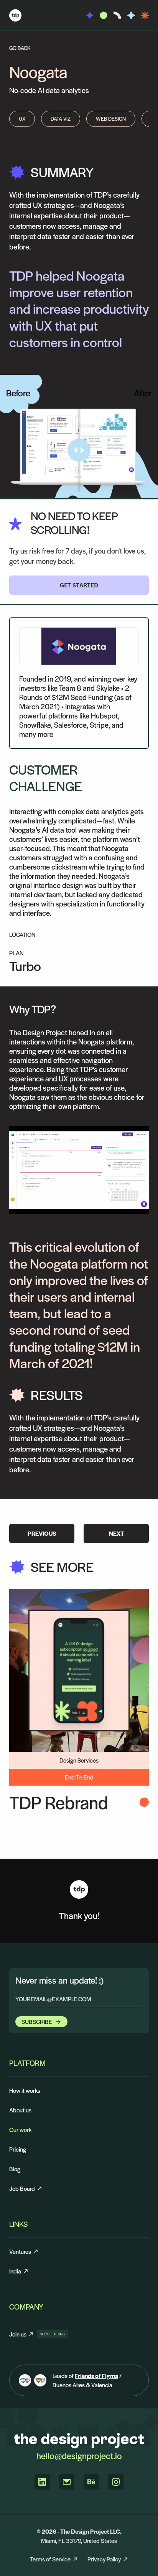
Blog (15, 2169)
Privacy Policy (104, 2559)
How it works (25, 2090)
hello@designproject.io (79, 2456)
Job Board (22, 2188)
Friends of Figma (96, 2376)
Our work (20, 2129)
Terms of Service (50, 2559)
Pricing (18, 2149)
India (15, 2271)
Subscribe (37, 2021)
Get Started (79, 585)
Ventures (20, 2251)
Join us (22, 2334)
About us (20, 2110)
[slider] (79, 450)
